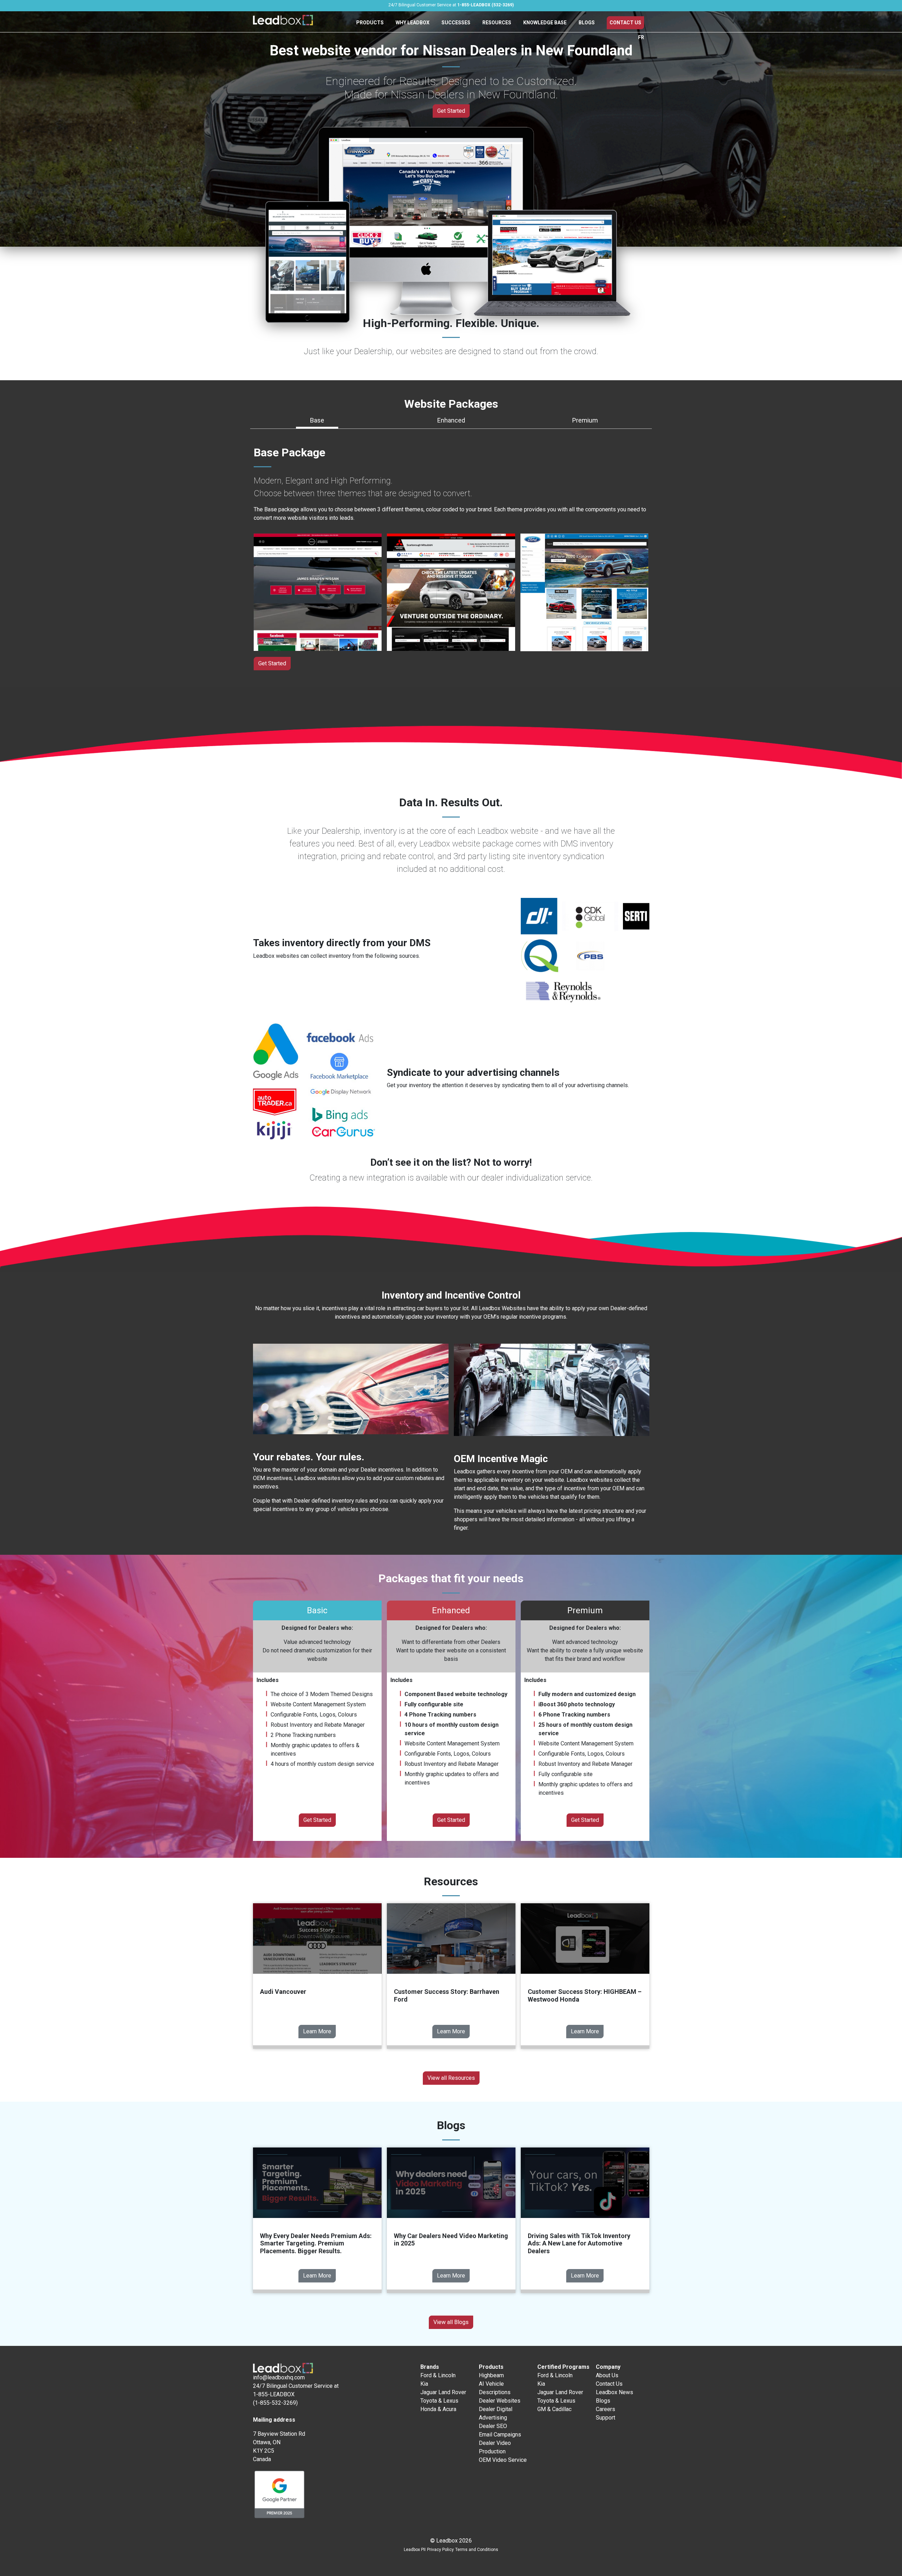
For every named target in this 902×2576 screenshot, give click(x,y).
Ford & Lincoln (438, 2375)
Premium (585, 420)
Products (370, 23)
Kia (424, 2384)
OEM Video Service (503, 2460)
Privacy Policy (440, 2550)
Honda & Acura (438, 2409)
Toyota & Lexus (439, 2401)
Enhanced (451, 420)
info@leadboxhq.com (279, 2377)
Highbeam (491, 2375)
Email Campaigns (500, 2435)
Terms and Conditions (477, 2550)
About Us (607, 2375)
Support (606, 2418)
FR (641, 37)
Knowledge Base (545, 23)
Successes (456, 23)
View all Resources (451, 2078)
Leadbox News (614, 2392)
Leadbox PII (415, 2550)
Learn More (317, 2031)
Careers (606, 2409)
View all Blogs (451, 2322)
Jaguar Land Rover (443, 2392)
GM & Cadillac (554, 2409)
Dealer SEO (493, 2426)
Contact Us (625, 23)
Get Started (451, 111)
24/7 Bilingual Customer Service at (451, 5)
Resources (497, 23)
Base (317, 420)
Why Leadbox (413, 23)
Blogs (587, 23)
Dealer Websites (500, 2401)
